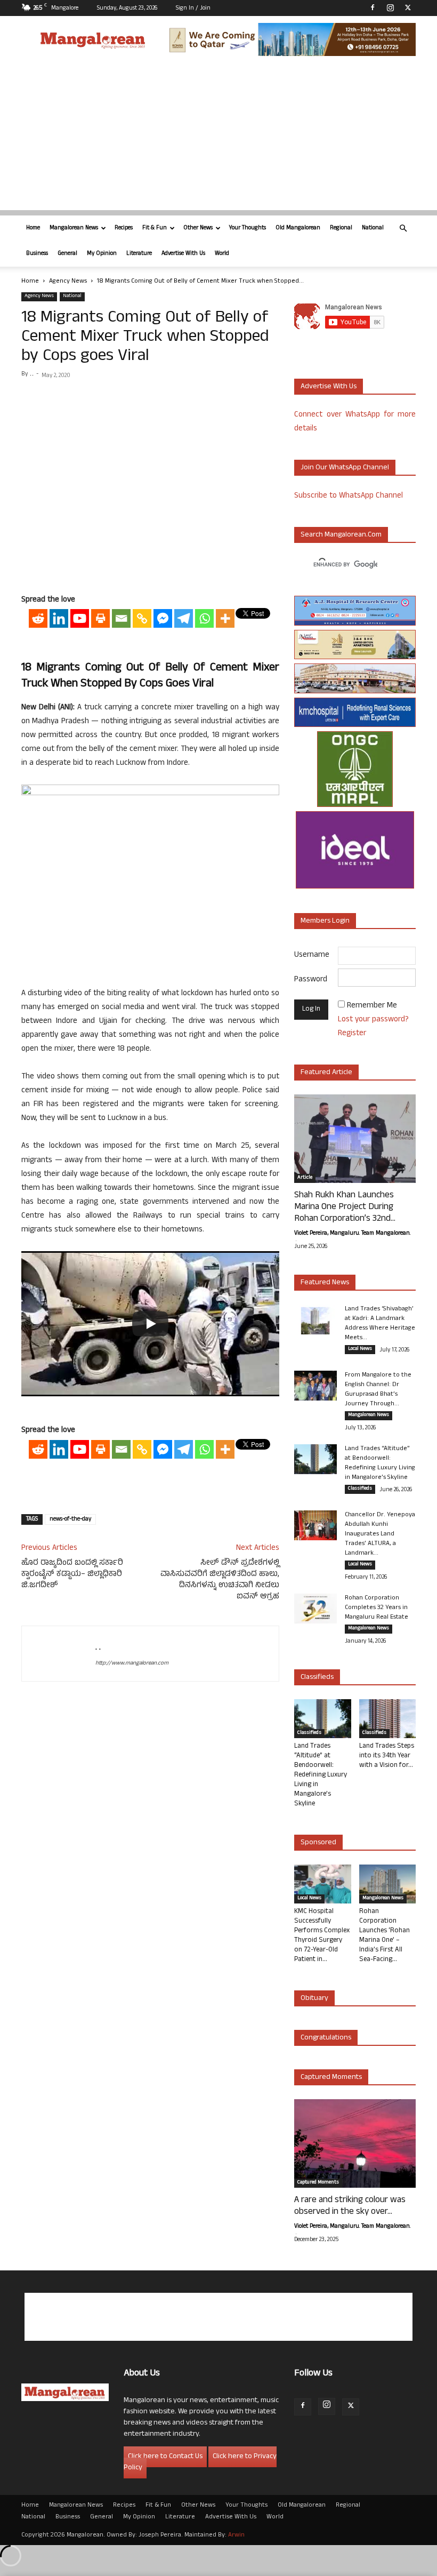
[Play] (150, 1324)
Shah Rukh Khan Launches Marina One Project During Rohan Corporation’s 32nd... (345, 1207)
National (373, 228)
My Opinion (102, 254)
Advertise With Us (183, 254)
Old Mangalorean (298, 228)
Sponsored (318, 1843)
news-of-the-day (70, 1519)
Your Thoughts (248, 228)
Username (312, 955)
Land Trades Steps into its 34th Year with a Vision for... (387, 1756)
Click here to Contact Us (165, 2457)
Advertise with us (329, 387)
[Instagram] (390, 7)
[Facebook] (373, 7)
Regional (341, 228)
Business (37, 254)
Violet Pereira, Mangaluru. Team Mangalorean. (352, 1234)
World (222, 254)
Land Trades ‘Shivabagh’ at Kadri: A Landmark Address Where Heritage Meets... (380, 1324)
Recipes (124, 228)
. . (32, 374)
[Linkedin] (59, 618)
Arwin (236, 2535)
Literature (139, 254)
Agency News (68, 282)
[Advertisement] (218, 135)
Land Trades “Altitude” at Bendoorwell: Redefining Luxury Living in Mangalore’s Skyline (380, 1463)
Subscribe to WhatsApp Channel (349, 496)
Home (33, 228)
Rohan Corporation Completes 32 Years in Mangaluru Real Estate (377, 1608)
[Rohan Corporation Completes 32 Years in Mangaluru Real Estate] (315, 1609)
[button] (403, 229)
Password (311, 980)
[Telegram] (184, 618)
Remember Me (372, 1006)
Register (352, 1034)
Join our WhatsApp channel (345, 468)
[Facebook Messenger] (163, 618)
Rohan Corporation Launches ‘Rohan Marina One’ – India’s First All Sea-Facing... (385, 1936)
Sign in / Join (193, 9)
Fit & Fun (155, 228)
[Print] (100, 618)
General (67, 254)
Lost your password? (373, 1020)
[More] (225, 618)
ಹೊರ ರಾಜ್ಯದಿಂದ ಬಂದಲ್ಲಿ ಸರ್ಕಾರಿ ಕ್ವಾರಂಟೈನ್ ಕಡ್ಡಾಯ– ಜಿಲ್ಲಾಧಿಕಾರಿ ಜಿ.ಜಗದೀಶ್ (72, 1575)
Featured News (325, 1283)
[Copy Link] (142, 618)
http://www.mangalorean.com (132, 1663)
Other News (198, 228)
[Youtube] (80, 618)
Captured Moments (331, 2078)
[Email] (121, 618)
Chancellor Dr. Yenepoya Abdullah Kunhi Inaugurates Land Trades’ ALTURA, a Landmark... (380, 1534)
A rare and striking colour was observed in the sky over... (350, 2206)
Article (305, 1178)
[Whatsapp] (204, 618)
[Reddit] (38, 618)
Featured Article (326, 1073)
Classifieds (360, 1489)
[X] (408, 7)
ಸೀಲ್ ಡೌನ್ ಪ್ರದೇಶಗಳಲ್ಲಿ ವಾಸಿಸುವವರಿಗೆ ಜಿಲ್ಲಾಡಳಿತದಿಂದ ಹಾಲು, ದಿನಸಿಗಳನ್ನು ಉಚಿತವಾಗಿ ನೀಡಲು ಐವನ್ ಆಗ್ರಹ (220, 1580)
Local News (360, 1349)
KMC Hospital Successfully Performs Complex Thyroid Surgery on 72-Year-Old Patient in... (322, 1936)
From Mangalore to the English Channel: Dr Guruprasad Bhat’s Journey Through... (378, 1390)
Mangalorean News (74, 228)
